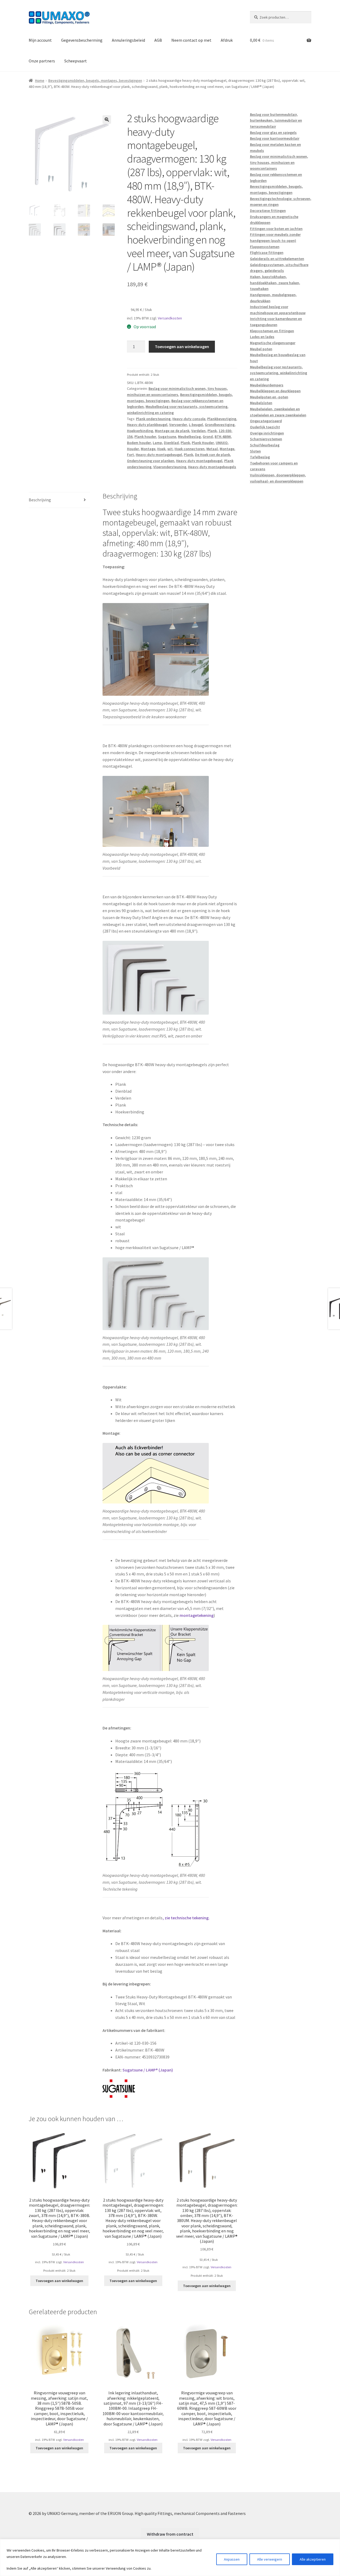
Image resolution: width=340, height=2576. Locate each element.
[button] (107, 119)
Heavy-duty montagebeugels (212, 467)
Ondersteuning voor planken (151, 461)
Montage (148, 449)
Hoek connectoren (190, 449)
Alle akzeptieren (313, 2559)
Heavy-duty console (189, 419)
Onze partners (42, 61)
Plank (212, 431)
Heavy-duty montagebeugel (159, 455)
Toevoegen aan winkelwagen (182, 347)
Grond (208, 437)
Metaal (212, 449)
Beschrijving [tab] (40, 500)
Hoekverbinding (140, 431)
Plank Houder (203, 443)
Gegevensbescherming (82, 40)
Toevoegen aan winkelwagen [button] (59, 2281)
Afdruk (227, 40)
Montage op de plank (172, 431)
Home (40, 80)
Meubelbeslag (189, 437)
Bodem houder (139, 443)
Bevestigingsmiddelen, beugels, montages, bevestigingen (95, 80)
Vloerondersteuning (170, 467)
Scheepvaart (76, 61)
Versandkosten (170, 318)
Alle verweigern (270, 2559)
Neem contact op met (191, 40)
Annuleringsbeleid (128, 40)
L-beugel (196, 425)
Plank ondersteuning (153, 419)
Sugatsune (167, 437)
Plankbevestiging (222, 419)
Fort (130, 455)
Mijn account (40, 40)
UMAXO (222, 443)
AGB (158, 40)
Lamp (157, 443)
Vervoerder (178, 425)
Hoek (161, 449)
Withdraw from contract (170, 2534)
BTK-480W (223, 437)
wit (170, 449)
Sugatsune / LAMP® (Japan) (148, 2070)
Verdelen (198, 431)
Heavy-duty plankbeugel (147, 425)
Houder (133, 449)
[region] (170, 2558)
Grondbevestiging (220, 425)
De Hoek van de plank (212, 455)
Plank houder (145, 437)
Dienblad (171, 443)
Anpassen (232, 2559)
